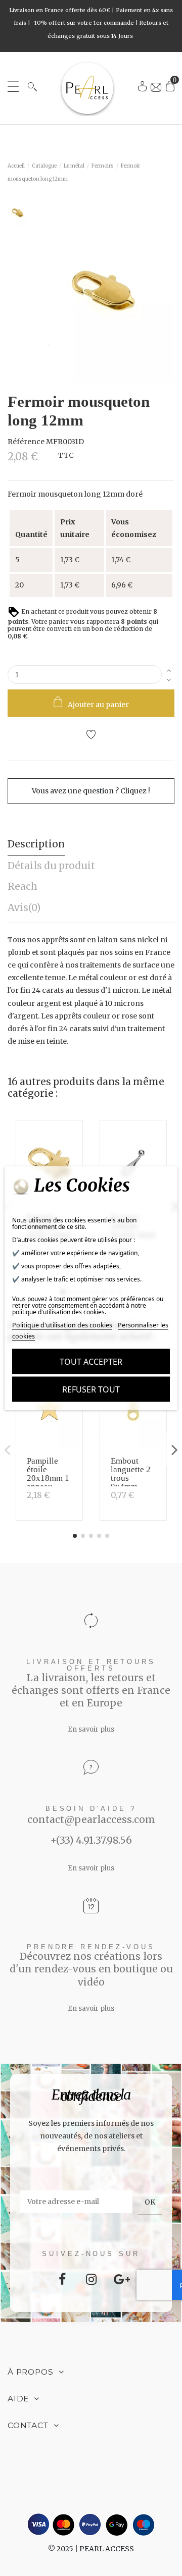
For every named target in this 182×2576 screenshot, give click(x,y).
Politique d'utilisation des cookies (62, 1325)
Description (36, 844)
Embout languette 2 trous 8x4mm (131, 1474)
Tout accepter (91, 1362)
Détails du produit (51, 866)
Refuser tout (91, 1389)
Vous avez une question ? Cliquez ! (91, 791)
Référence (26, 442)
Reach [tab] (22, 886)
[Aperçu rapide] (72, 1158)
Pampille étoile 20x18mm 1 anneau (48, 1474)
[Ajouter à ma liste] (91, 736)
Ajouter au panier (98, 705)
